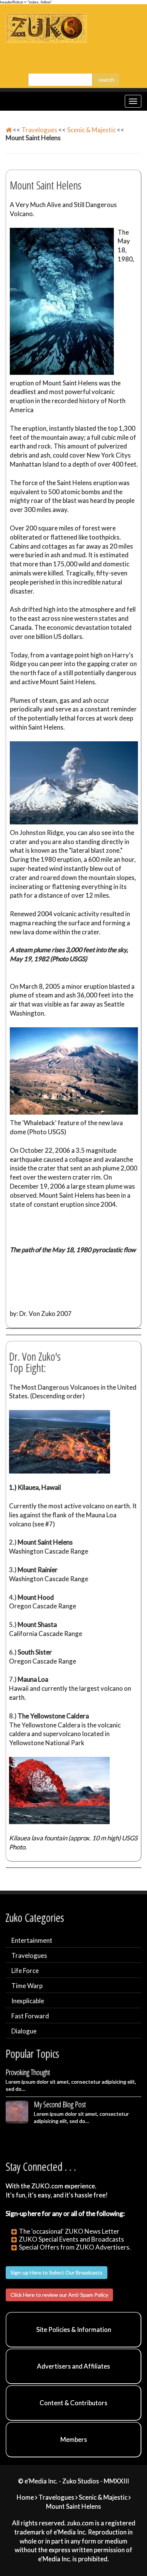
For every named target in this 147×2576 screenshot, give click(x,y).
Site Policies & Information (74, 2329)
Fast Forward (30, 2016)
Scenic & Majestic (91, 130)
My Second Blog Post (60, 2104)
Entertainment (32, 1940)
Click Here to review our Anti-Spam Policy (59, 2295)
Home (25, 2497)
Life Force (25, 1971)
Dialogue (24, 2031)
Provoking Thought (28, 2072)
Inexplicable (28, 2001)
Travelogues (39, 130)
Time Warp (27, 1986)
